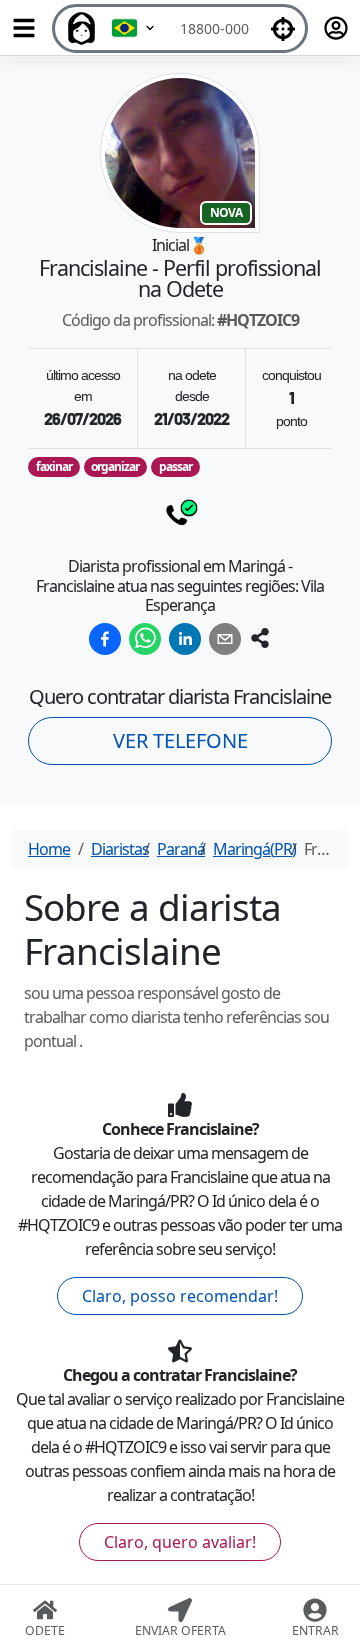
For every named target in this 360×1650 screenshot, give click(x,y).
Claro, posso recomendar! (180, 1296)
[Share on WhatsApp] (145, 639)
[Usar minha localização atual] (283, 28)
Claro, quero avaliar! (180, 1542)
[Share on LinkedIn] (185, 639)
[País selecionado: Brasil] (134, 28)
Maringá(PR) (254, 849)
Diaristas (120, 849)
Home (49, 849)
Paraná (181, 849)
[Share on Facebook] (105, 639)
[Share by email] (225, 639)
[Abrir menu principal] (24, 28)
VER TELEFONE (180, 740)
